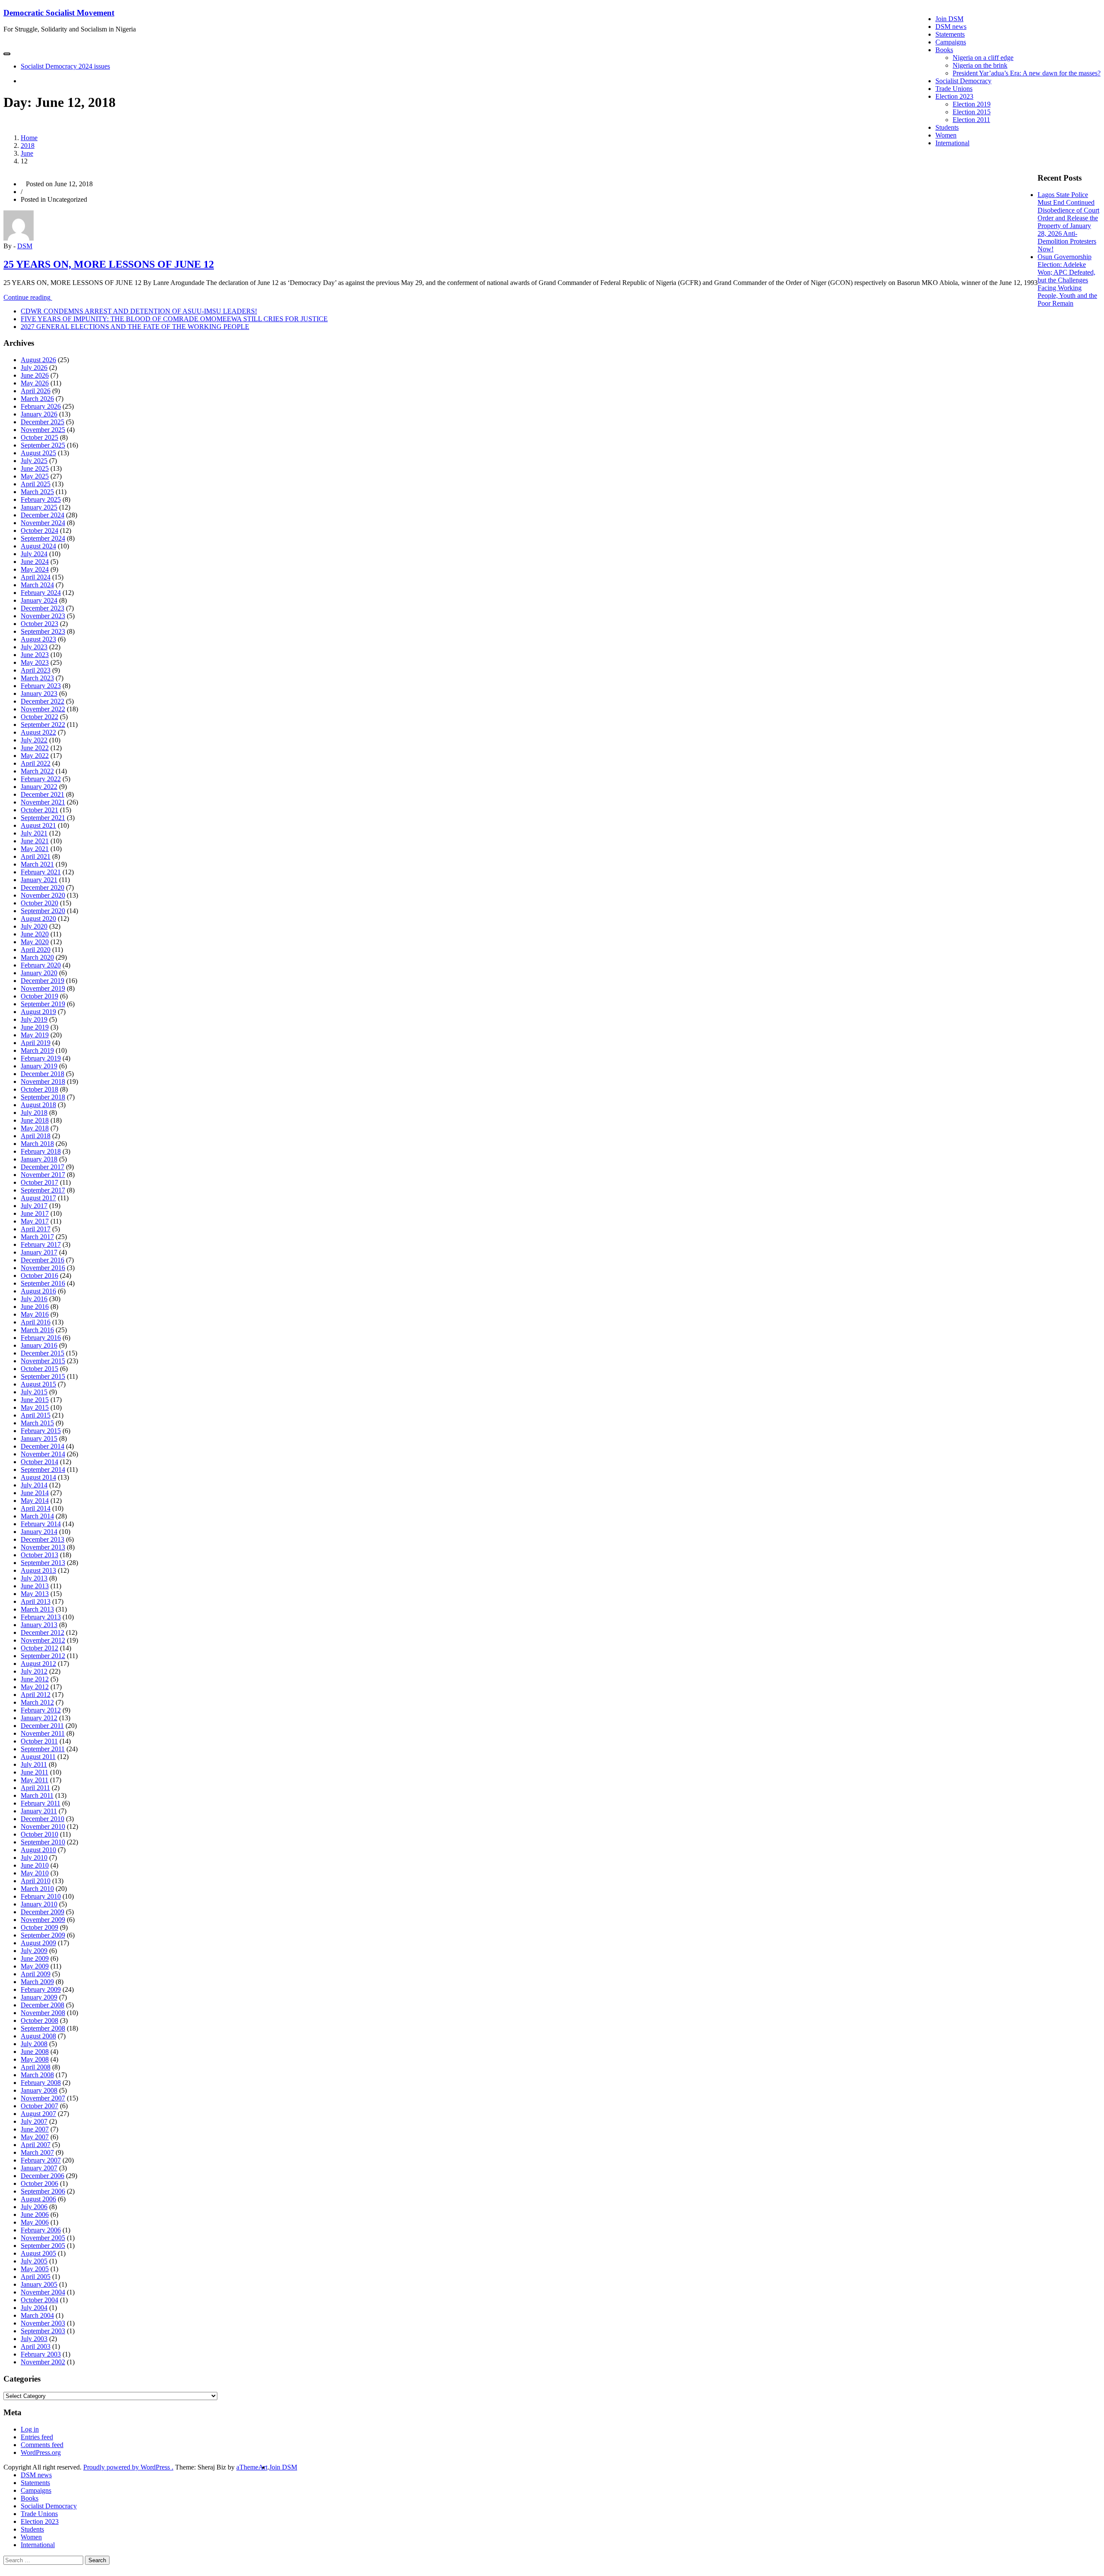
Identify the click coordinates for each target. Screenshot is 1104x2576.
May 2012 (35, 1687)
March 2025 (37, 492)
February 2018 (41, 1151)
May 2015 (35, 1407)
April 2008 (36, 2067)
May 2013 (35, 1594)
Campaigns (951, 42)
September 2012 (43, 1656)
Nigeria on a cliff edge (983, 58)
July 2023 (34, 647)
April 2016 (36, 1322)
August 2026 (38, 360)
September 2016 (43, 1283)
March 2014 (37, 1516)
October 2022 (39, 717)
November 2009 (43, 1920)
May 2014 (35, 1501)
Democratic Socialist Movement (59, 13)
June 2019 (35, 1027)
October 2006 (39, 2183)
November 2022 (43, 709)
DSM (25, 246)
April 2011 (35, 1788)
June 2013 (35, 1586)
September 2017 (43, 1190)
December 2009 (42, 1912)
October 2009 (39, 1927)
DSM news (951, 27)
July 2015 (34, 1392)
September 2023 (43, 631)
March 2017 (37, 1237)
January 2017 (39, 1252)
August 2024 (38, 546)
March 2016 (37, 1330)
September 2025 (43, 445)
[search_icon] (23, 81)
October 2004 (39, 2300)
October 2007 (39, 2106)
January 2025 (39, 507)
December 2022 (42, 701)
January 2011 (39, 1811)
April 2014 (36, 1508)
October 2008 (39, 2020)
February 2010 (41, 1896)
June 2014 (35, 1493)
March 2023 (37, 678)
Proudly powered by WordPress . (128, 2467)
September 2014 (43, 1470)
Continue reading (32, 297)
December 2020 (42, 887)
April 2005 (36, 2277)
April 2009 (36, 1974)
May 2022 (35, 756)
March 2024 (37, 585)
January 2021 (39, 880)
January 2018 (39, 1159)
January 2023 (39, 693)
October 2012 (39, 1648)
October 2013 (39, 1555)
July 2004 (34, 2308)
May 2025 (35, 476)
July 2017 (34, 1206)
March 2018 (37, 1144)
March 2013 (37, 1609)
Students (947, 127)
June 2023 (35, 655)
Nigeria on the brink (980, 65)
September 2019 (43, 1004)
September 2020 (43, 911)
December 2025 (42, 422)
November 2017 (43, 1175)
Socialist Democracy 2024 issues (65, 66)
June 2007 (35, 2129)
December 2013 (42, 1539)
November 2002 (43, 2362)
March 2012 (37, 1702)
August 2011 (38, 1757)
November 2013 (43, 1547)
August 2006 (38, 2199)
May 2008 (35, 2059)
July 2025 (34, 461)
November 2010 (43, 1826)
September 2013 (43, 1563)
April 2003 (36, 2346)
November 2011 (43, 1733)
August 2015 (38, 1384)
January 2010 (39, 1904)
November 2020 (43, 895)
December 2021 (42, 794)
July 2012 (34, 1671)
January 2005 (39, 2284)
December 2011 (42, 1726)
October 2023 (39, 624)
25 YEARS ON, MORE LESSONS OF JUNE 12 (109, 264)
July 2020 (34, 926)
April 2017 (36, 1229)
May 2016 (35, 1314)
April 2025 (36, 484)
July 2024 (34, 554)
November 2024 (43, 523)
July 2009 (34, 1951)
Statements (950, 34)
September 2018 (43, 1097)
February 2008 (41, 2083)
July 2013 (34, 1578)
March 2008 (37, 2075)
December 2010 (42, 1819)
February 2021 (41, 872)
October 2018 (39, 1089)
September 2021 (43, 818)
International (952, 143)
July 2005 (34, 2261)
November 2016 (43, 1268)
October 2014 (39, 1462)
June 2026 (35, 375)
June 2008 (35, 2052)
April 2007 (36, 2145)
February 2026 (41, 406)
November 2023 (43, 616)
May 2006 (35, 2222)
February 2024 (41, 593)
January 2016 (39, 1345)
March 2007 (37, 2152)
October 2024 (39, 531)
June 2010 (35, 1865)
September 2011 (43, 1749)
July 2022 (34, 740)
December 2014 (42, 1446)
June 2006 (35, 2214)
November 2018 (43, 1081)
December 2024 (42, 515)
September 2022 (43, 725)
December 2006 (42, 2176)
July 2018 (34, 1113)
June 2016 (35, 1307)
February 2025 (41, 499)
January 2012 (39, 1718)
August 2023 (38, 639)
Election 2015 (972, 112)
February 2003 (41, 2354)
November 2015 (43, 1361)
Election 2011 (971, 120)
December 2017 (42, 1167)
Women (946, 135)
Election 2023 (954, 96)
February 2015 (41, 1431)
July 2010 (34, 1858)
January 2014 (39, 1532)
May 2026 (35, 383)
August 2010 (38, 1850)
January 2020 (39, 973)
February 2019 (41, 1058)
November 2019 (43, 988)
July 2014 (34, 1485)
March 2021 (37, 864)
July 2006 (34, 2207)
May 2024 (35, 569)
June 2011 (34, 1772)
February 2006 (41, 2230)
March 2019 (37, 1050)
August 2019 (38, 1012)
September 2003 (43, 2331)
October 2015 (39, 1369)
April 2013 (36, 1601)
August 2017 (38, 1198)
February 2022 (41, 779)
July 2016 (34, 1299)
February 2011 (41, 1803)
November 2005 (43, 2238)
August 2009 (38, 1943)
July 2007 (34, 2121)
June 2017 (35, 1213)
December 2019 (42, 981)
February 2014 (41, 1524)
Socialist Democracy (963, 81)
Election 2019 (972, 104)
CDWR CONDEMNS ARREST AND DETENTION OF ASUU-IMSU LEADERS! (139, 311)
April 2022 (36, 763)
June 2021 (35, 841)
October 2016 (39, 1275)
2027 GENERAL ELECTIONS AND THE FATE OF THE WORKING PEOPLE (135, 327)
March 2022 (37, 771)
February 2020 (41, 965)
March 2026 (37, 399)
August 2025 (38, 453)
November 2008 (43, 2013)
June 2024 (35, 562)
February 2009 (41, 1989)
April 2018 (36, 1136)
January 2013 (39, 1625)
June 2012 (35, 1679)
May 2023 (35, 662)
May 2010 (35, 1873)
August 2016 (38, 1291)
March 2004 (37, 2315)
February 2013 (41, 1617)
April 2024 (36, 577)
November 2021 (43, 802)
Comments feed (42, 2445)
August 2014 (38, 1477)
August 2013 (38, 1570)
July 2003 (34, 2339)
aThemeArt (252, 2467)
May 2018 (35, 1128)
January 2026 (39, 414)
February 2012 (41, 1710)
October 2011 (39, 1741)
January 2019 (39, 1066)
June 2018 (35, 1120)
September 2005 (43, 2246)
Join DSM (949, 19)
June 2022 (35, 748)
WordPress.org (41, 2452)
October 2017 (39, 1182)
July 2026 (34, 368)
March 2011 (37, 1795)
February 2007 (41, 2160)
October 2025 (39, 437)
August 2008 (38, 2036)
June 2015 (35, 1400)
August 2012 (38, 1664)
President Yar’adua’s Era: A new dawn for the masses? (1027, 73)
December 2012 (42, 1632)
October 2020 (39, 903)
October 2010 (39, 1834)
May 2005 (35, 2269)
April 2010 (36, 1881)
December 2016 (42, 1260)
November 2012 (43, 1640)
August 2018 (38, 1105)
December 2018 (42, 1074)
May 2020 (35, 942)
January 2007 (39, 2168)
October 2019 (39, 996)
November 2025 (43, 430)
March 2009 (37, 1982)
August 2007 (38, 2114)
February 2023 (41, 686)
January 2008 (39, 2090)
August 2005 (38, 2253)
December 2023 (42, 608)
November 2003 (43, 2323)
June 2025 (35, 468)
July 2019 (34, 1019)
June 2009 (35, 1958)
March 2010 (37, 1889)
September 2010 (43, 1842)
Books (944, 50)
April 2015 (36, 1415)
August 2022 (38, 732)
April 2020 (36, 950)
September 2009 (43, 1935)
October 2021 (39, 810)
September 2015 (43, 1376)
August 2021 (38, 825)
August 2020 (38, 919)
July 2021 (34, 833)
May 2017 (35, 1221)
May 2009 (35, 1966)
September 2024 (43, 538)
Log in (30, 2429)
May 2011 (34, 1780)
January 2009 (39, 1997)
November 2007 (43, 2098)
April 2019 (36, 1043)
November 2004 (43, 2292)
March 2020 (37, 957)
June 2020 (35, 934)
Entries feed (37, 2437)
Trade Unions (954, 89)
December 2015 (42, 1353)
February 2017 (41, 1244)
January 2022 (39, 787)
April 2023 (36, 670)
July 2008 (34, 2044)
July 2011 (34, 1764)
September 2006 (43, 2191)
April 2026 (36, 391)
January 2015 (39, 1438)
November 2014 (43, 1454)
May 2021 (35, 849)
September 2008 (43, 2028)
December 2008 (42, 2005)
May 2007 (35, 2137)
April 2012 (36, 1695)
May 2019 (35, 1035)
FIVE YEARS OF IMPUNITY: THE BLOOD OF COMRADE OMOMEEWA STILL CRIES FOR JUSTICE (174, 319)
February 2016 (41, 1338)
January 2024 (39, 600)
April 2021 (36, 856)
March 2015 (37, 1423)
